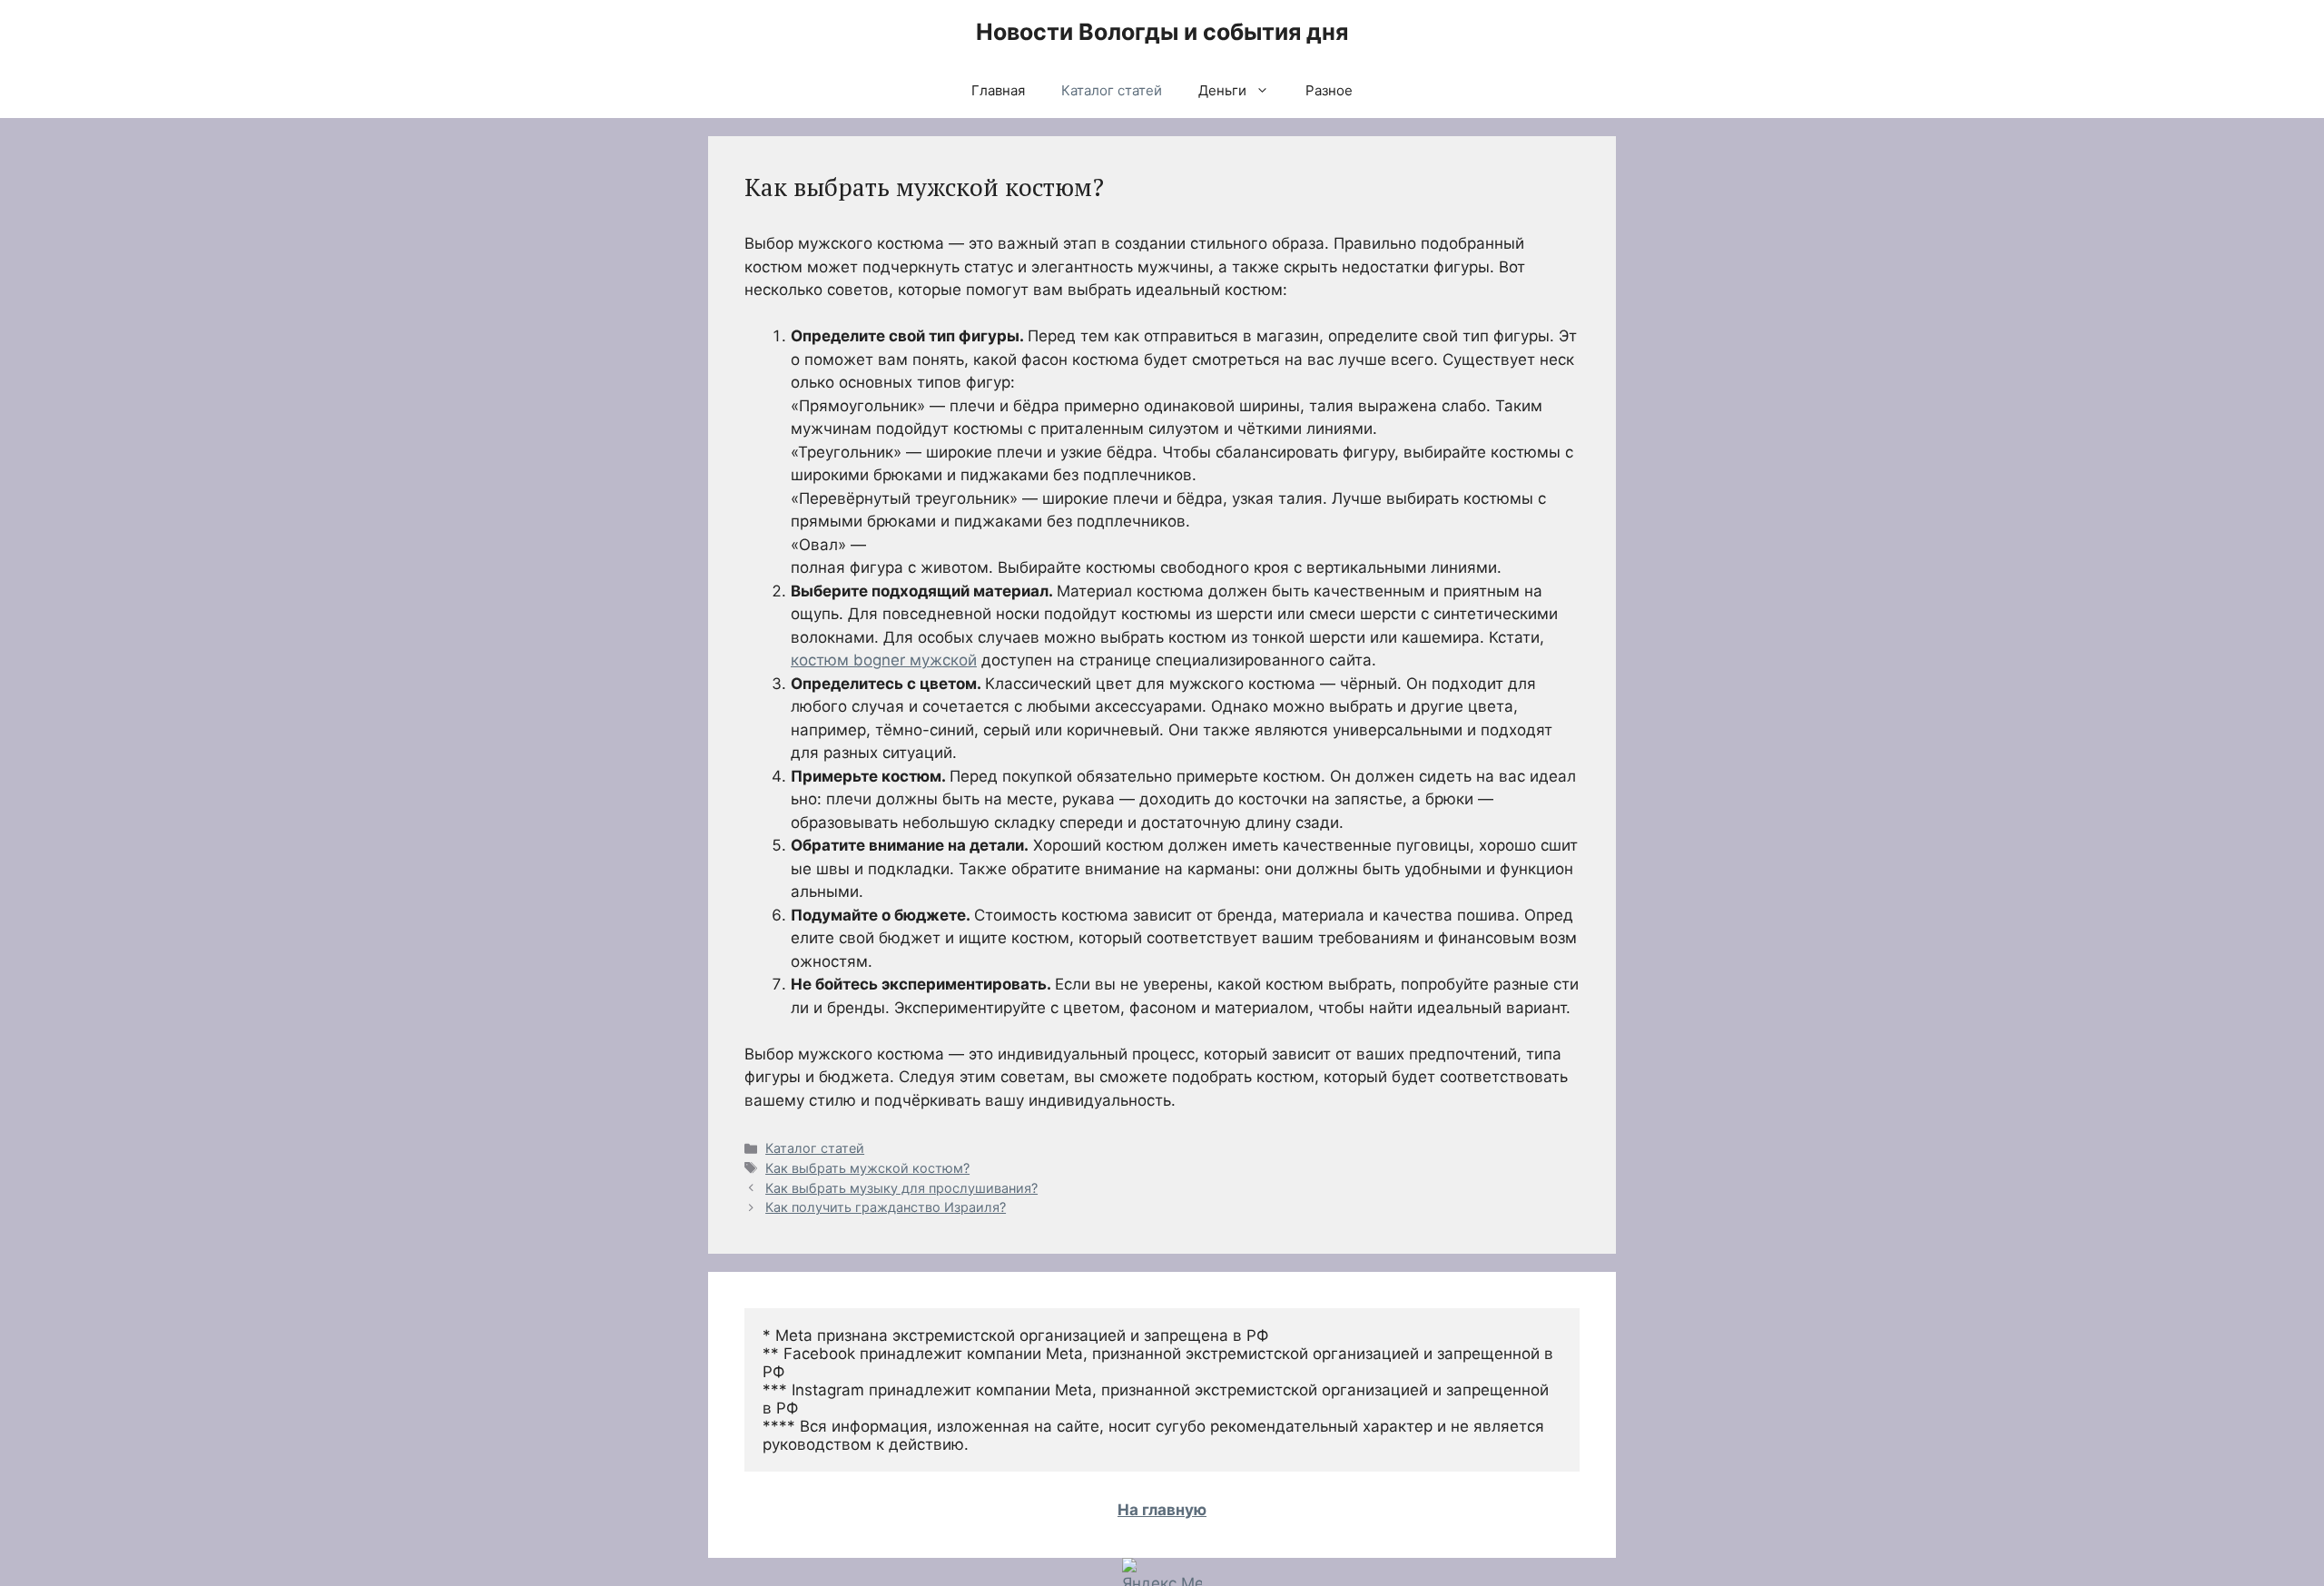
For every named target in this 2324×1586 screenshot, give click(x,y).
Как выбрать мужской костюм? (867, 1168)
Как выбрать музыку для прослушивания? (901, 1188)
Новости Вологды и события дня (1162, 32)
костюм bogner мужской (884, 660)
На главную (1162, 1510)
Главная (998, 90)
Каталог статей (1112, 90)
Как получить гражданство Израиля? (886, 1207)
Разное (1329, 90)
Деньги (1222, 90)
